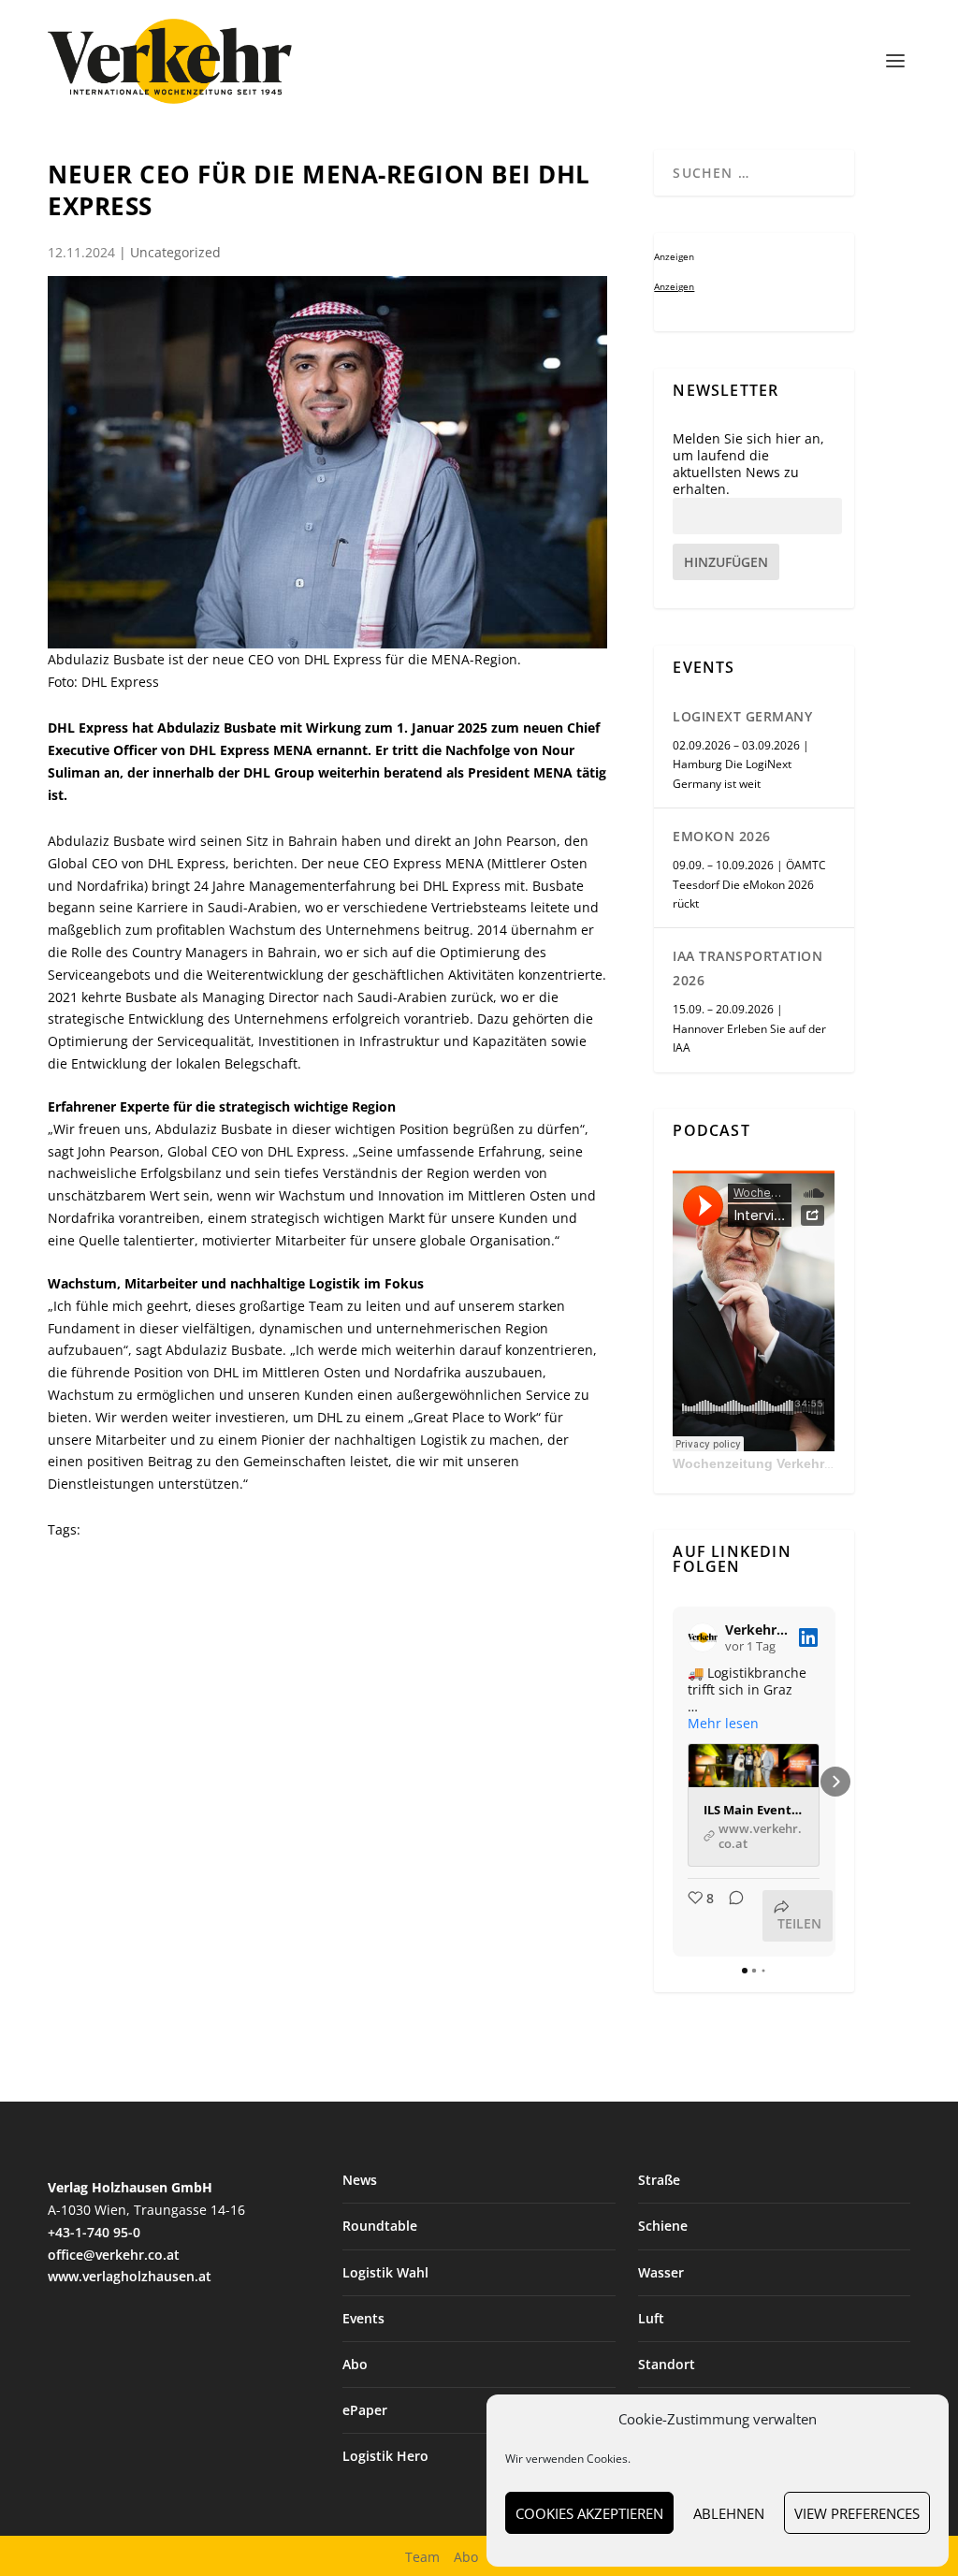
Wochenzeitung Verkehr (748, 1463)
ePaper (365, 2410)
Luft (651, 2318)
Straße (659, 2180)
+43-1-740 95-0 (94, 2232)
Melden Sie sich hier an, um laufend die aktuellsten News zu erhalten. (748, 465)
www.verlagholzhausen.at (130, 2276)
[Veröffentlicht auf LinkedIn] (808, 1637)
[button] (673, 1782)
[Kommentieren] (731, 1916)
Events (363, 2318)
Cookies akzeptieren (589, 2513)
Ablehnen (729, 2513)
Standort (667, 2364)
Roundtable (380, 2226)
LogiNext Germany (742, 716)
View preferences (857, 2513)
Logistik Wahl (385, 2272)
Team (422, 2557)
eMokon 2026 (722, 836)
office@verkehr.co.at (114, 2255)
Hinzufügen (726, 562)
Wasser (661, 2272)
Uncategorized (175, 252)
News (360, 2180)
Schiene (663, 2226)
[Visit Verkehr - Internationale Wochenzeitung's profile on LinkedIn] (703, 1637)
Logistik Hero (385, 2456)
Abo (355, 2364)
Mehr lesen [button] (723, 1724)
